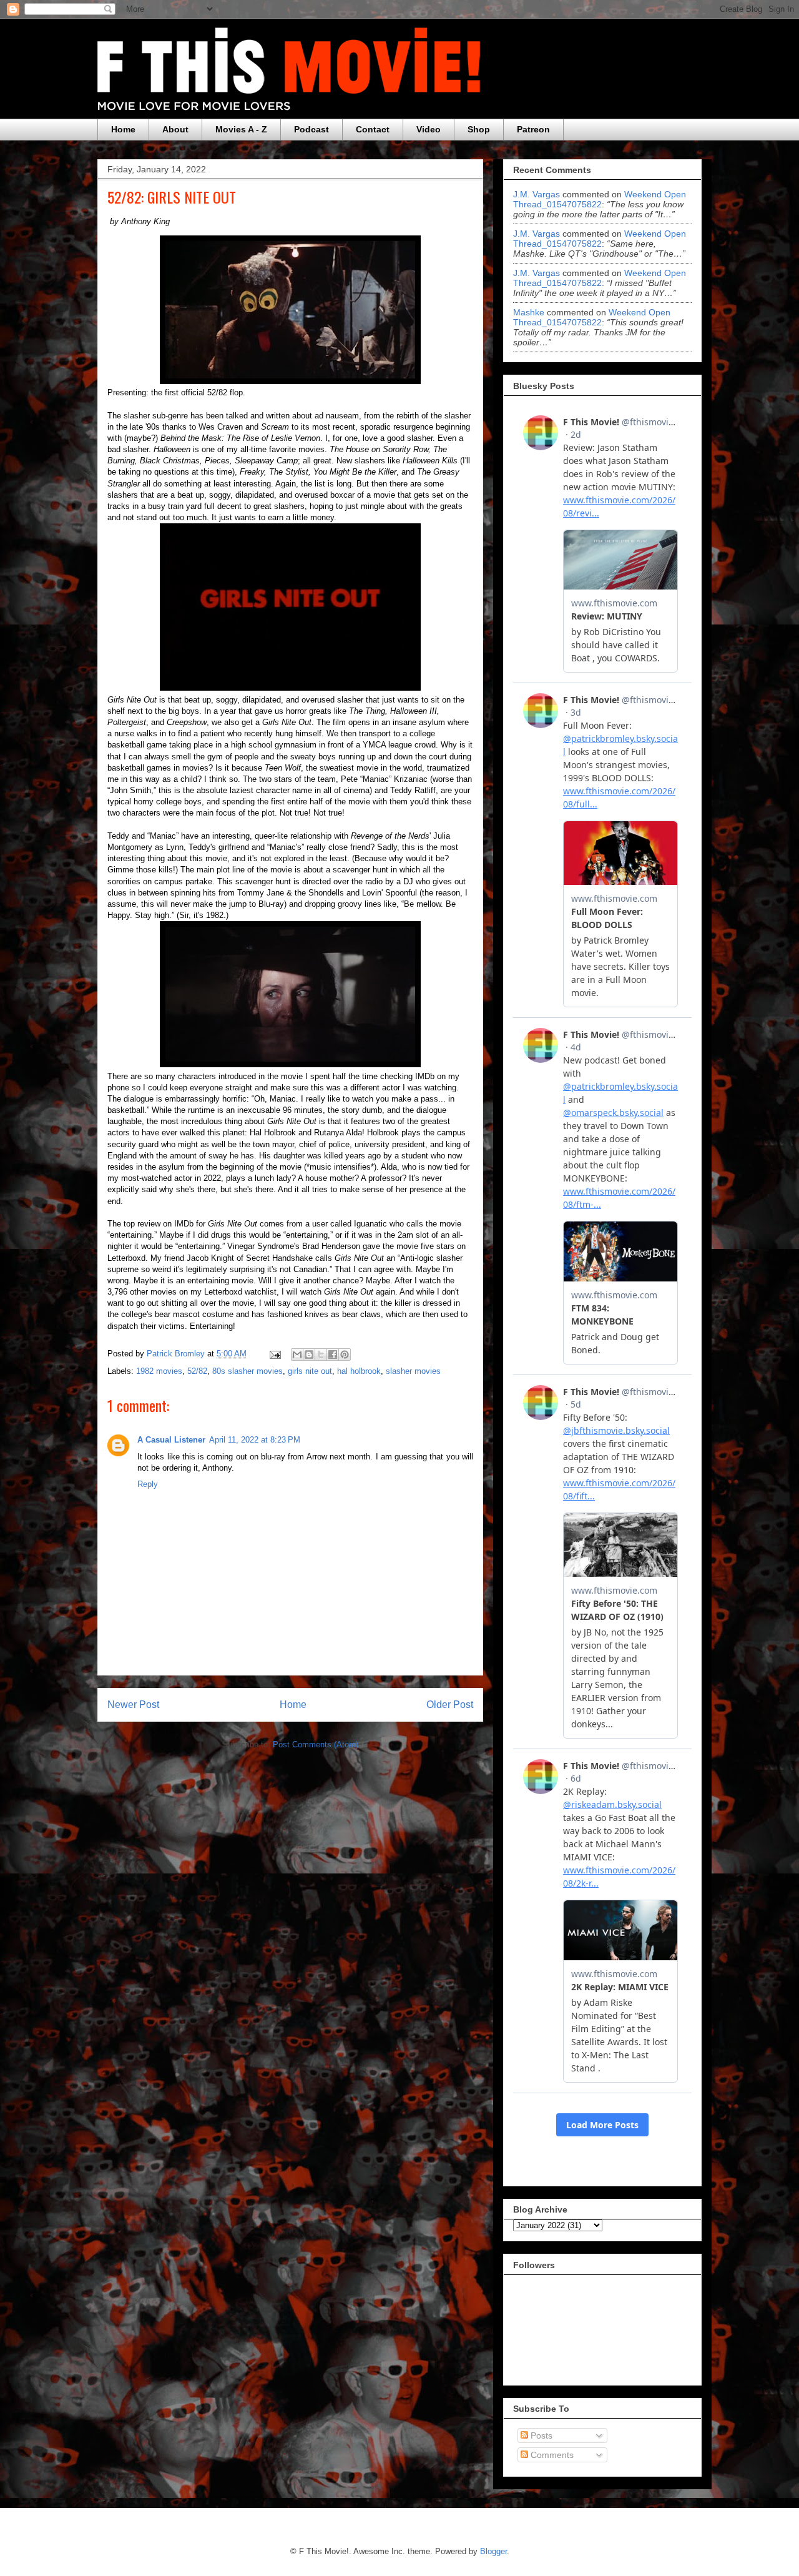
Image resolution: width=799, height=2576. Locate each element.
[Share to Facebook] (333, 1355)
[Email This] (297, 1355)
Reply (148, 1484)
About (175, 129)
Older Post (450, 1705)
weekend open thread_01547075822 (600, 199)
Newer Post (133, 1705)
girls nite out (310, 1371)
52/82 (197, 1371)
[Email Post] (274, 1354)
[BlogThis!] (309, 1355)
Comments (551, 2455)
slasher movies (413, 1371)
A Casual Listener (171, 1440)
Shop (479, 129)
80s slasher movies (248, 1371)
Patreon (533, 129)
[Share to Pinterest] (345, 1355)
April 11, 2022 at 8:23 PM (255, 1440)
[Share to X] (321, 1355)
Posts (540, 2435)
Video (429, 129)
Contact (373, 129)
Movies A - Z (241, 129)
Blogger (493, 2551)
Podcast (311, 129)
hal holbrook (359, 1371)
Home (123, 129)
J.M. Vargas (537, 194)
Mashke (529, 312)
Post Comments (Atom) (316, 1744)
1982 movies (159, 1371)
